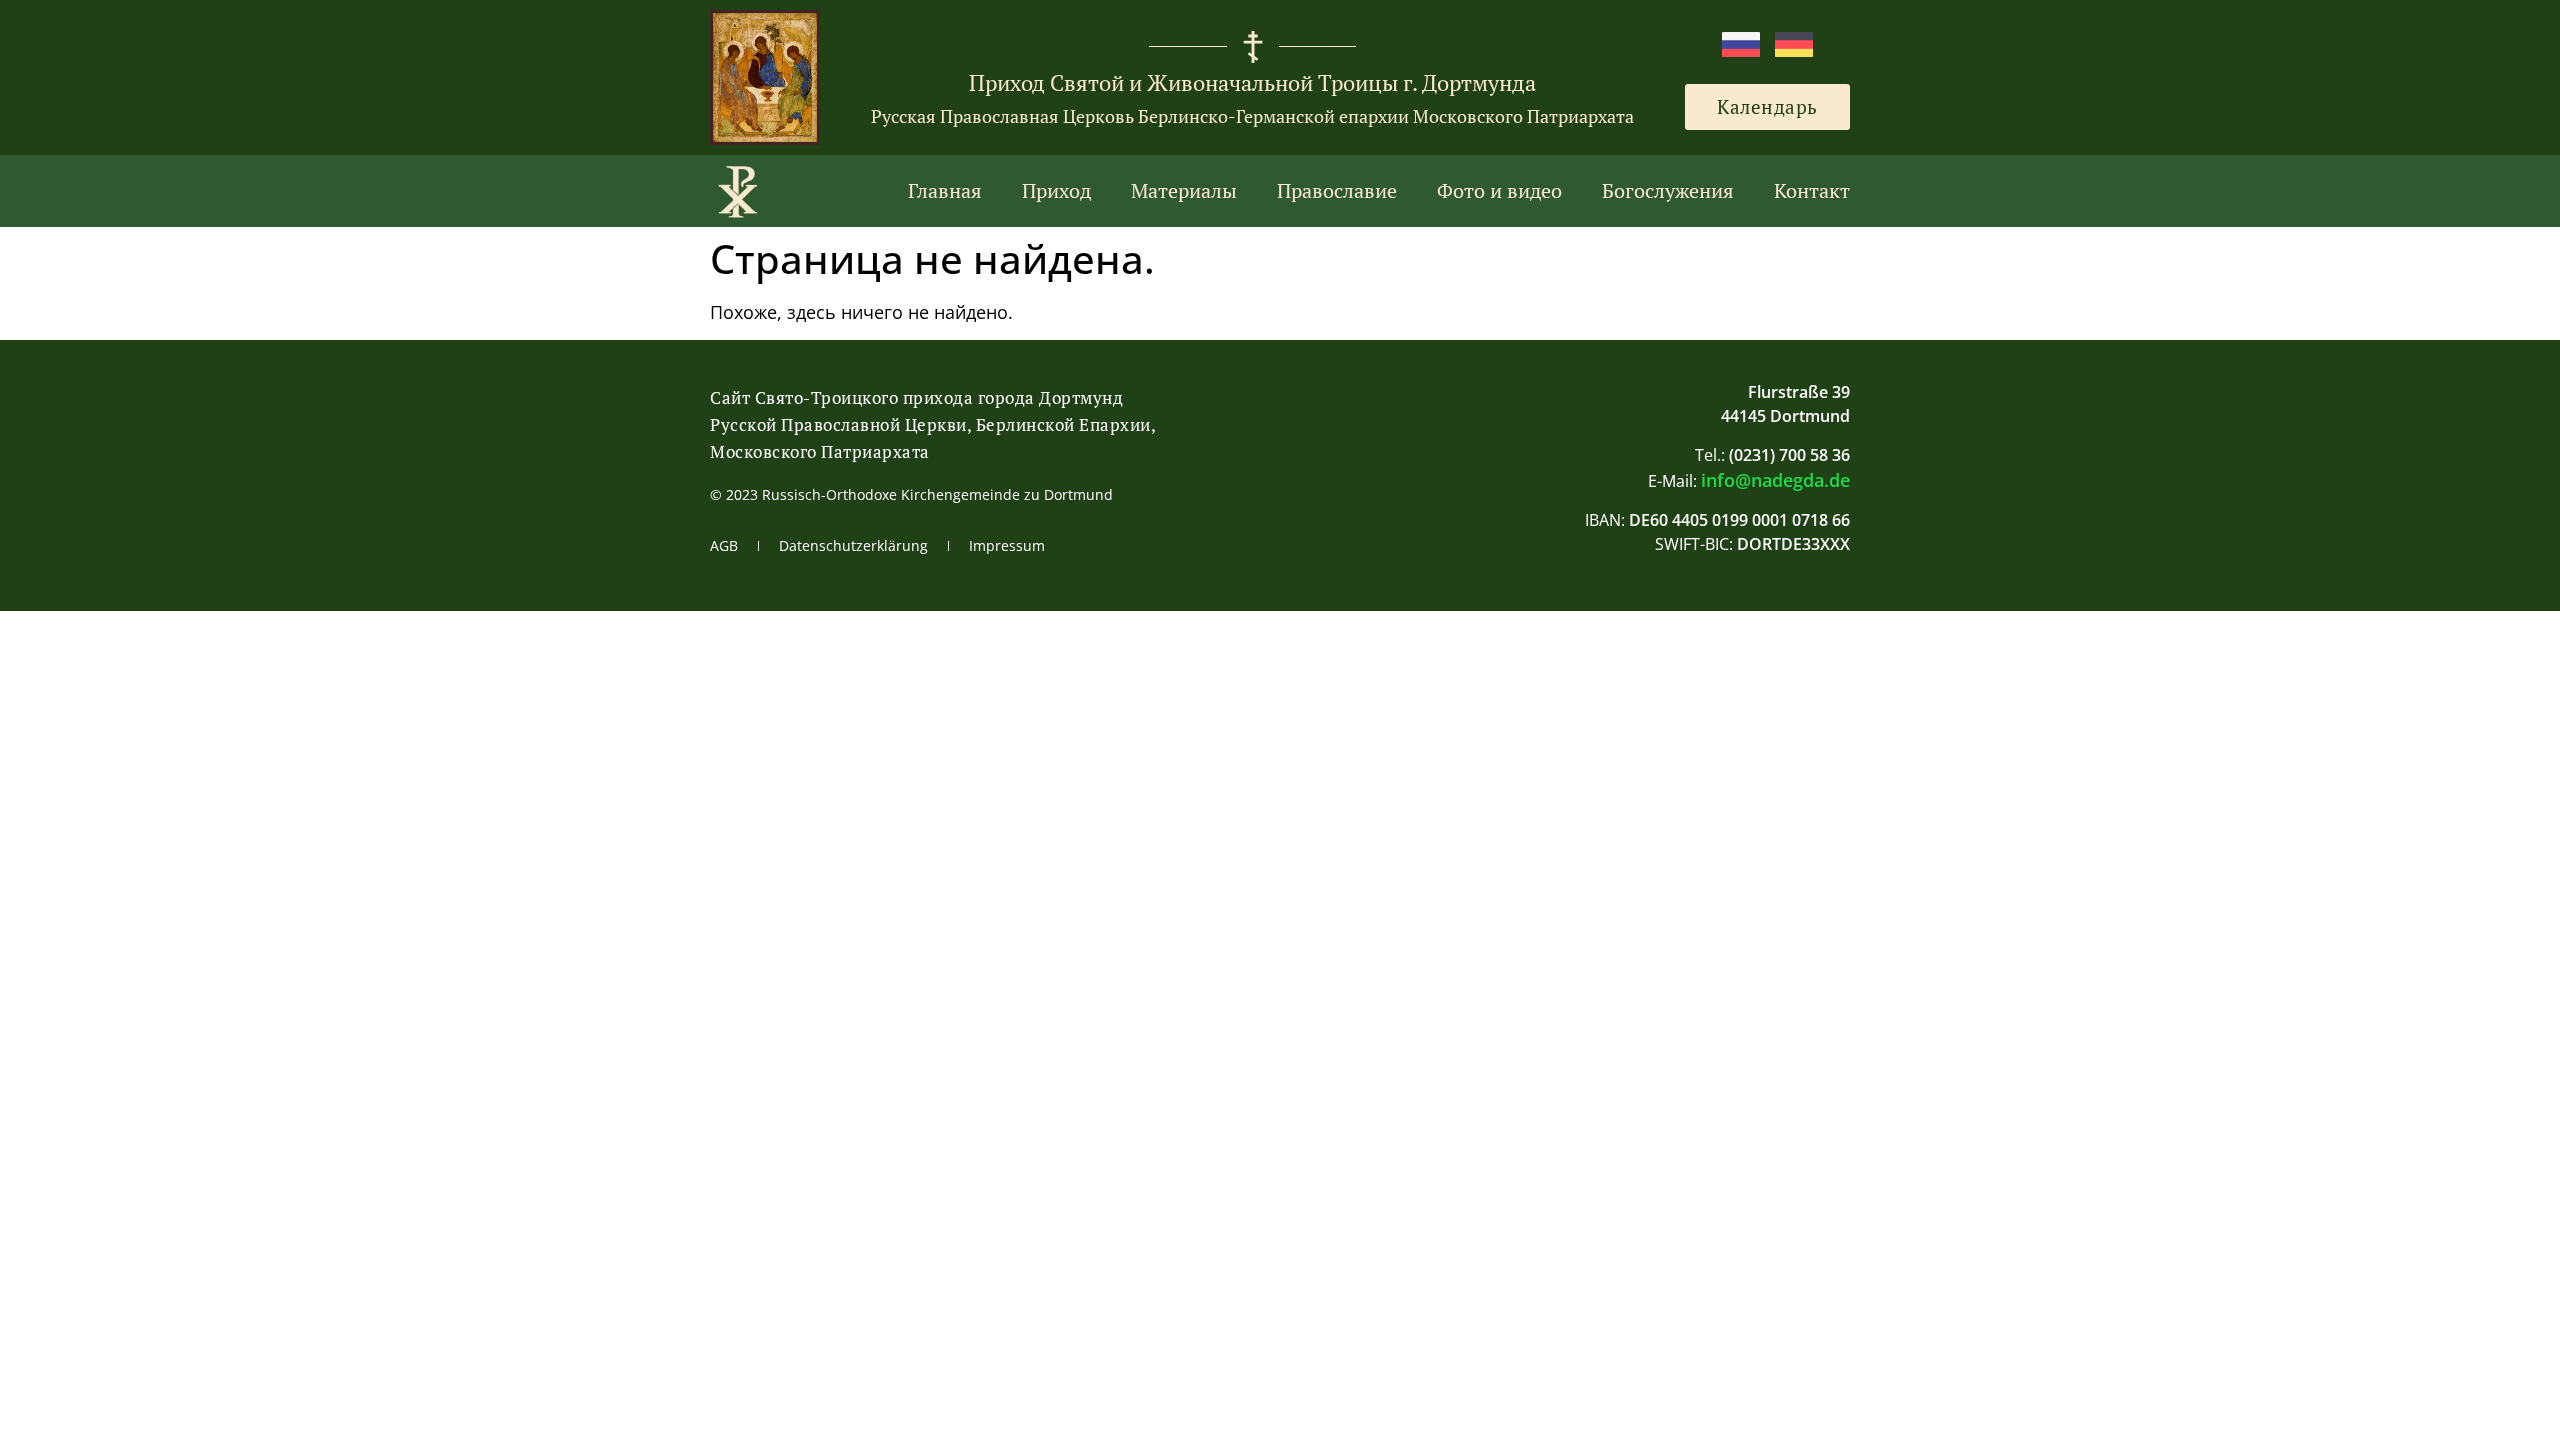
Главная (945, 190)
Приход (1056, 190)
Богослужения (1668, 190)
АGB (724, 545)
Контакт (1812, 190)
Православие (1337, 190)
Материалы (1184, 190)
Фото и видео (1499, 190)
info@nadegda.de (1775, 480)
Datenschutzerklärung (853, 545)
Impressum (1007, 545)
